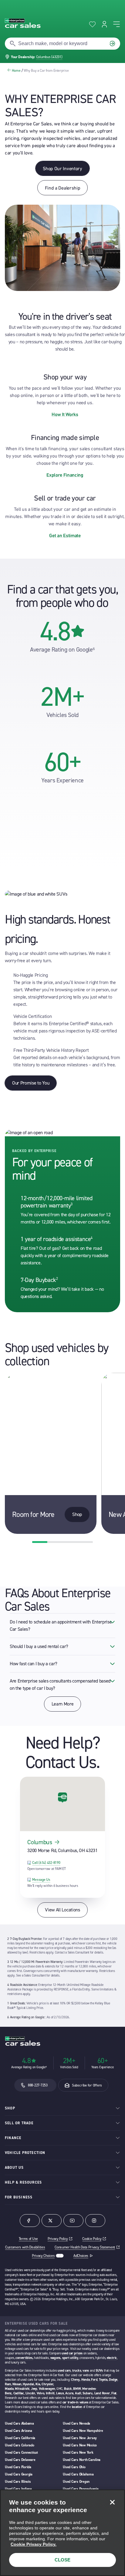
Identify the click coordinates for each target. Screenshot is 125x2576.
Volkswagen (47, 2389)
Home (16, 71)
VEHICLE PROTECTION (25, 2153)
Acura (69, 2393)
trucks (77, 2371)
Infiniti (50, 2393)
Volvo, (41, 2393)
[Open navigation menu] (117, 24)
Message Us (41, 1880)
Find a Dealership (63, 188)
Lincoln (30, 2393)
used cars (64, 2371)
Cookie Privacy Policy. (34, 2544)
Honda (86, 2380)
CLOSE (62, 2560)
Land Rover (102, 2393)
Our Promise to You (31, 1083)
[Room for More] (51, 1453)
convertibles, (24, 2358)
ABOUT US (14, 2168)
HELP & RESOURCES (23, 2182)
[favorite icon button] (92, 24)
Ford (94, 2380)
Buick (68, 2389)
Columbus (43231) (49, 57)
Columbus (40, 1842)
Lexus (60, 2393)
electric (112, 2358)
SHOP (10, 2108)
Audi (78, 2393)
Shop (77, 1514)
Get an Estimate (65, 535)
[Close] (112, 2502)
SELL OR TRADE (19, 2123)
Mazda (9, 2389)
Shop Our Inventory (62, 168)
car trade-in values (75, 2402)
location (77, 2407)
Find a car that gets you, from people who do (62, 596)
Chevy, (76, 2380)
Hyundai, (29, 2384)
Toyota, (103, 2380)
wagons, (56, 2358)
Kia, (38, 2384)
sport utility (70, 2358)
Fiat (114, 2393)
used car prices (72, 2353)
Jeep (34, 2389)
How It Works (65, 414)
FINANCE (13, 2138)
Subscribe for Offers (87, 2085)
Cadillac (19, 2393)
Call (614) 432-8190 (46, 1863)
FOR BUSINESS (19, 2197)
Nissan (17, 2384)
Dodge (113, 2380)
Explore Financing (65, 475)
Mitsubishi (22, 2389)
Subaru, (88, 2393)
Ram (8, 2384)
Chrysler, (48, 2384)
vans (86, 2371)
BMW (77, 2389)
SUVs (99, 2371)
